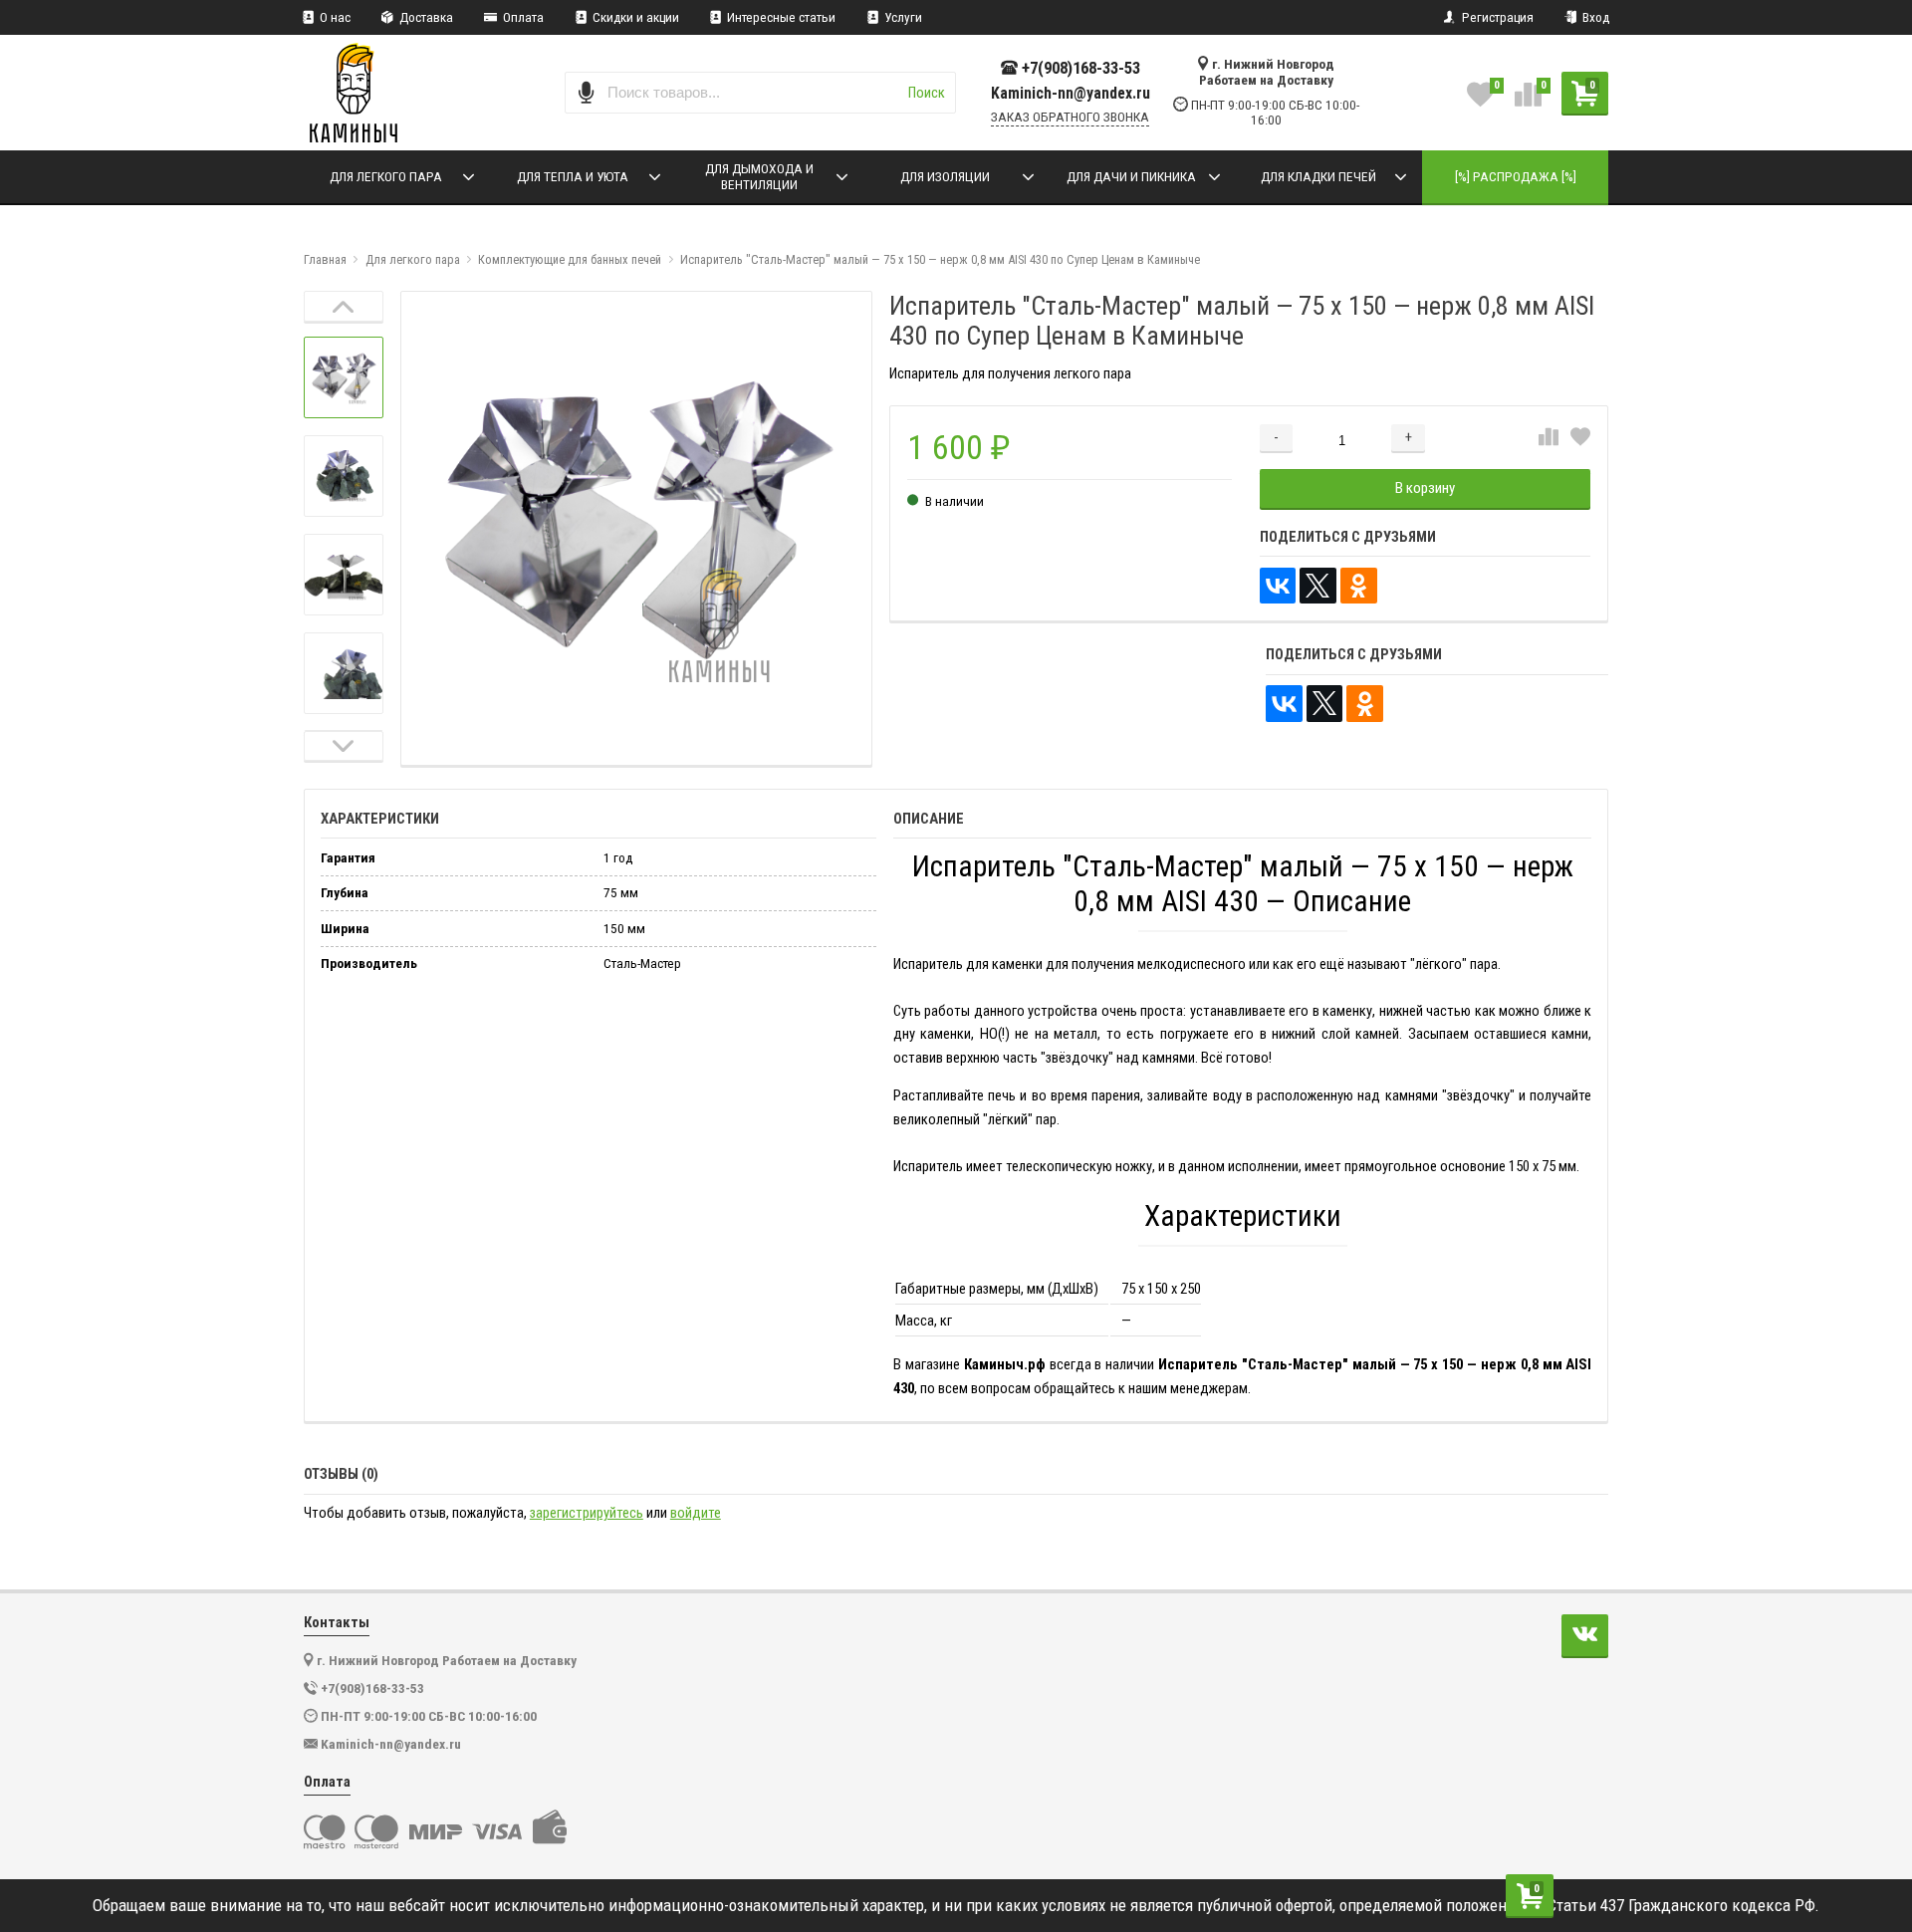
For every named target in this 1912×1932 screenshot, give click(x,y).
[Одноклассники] (1359, 586)
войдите (696, 1513)
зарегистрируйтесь (587, 1513)
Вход (1594, 17)
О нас (334, 17)
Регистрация (1496, 17)
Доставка (425, 17)
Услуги (902, 17)
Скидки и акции (634, 17)
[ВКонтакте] (1278, 586)
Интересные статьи (780, 17)
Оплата (522, 17)
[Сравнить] (1549, 438)
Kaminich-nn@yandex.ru (1071, 94)
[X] (1318, 586)
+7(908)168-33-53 (1081, 68)
